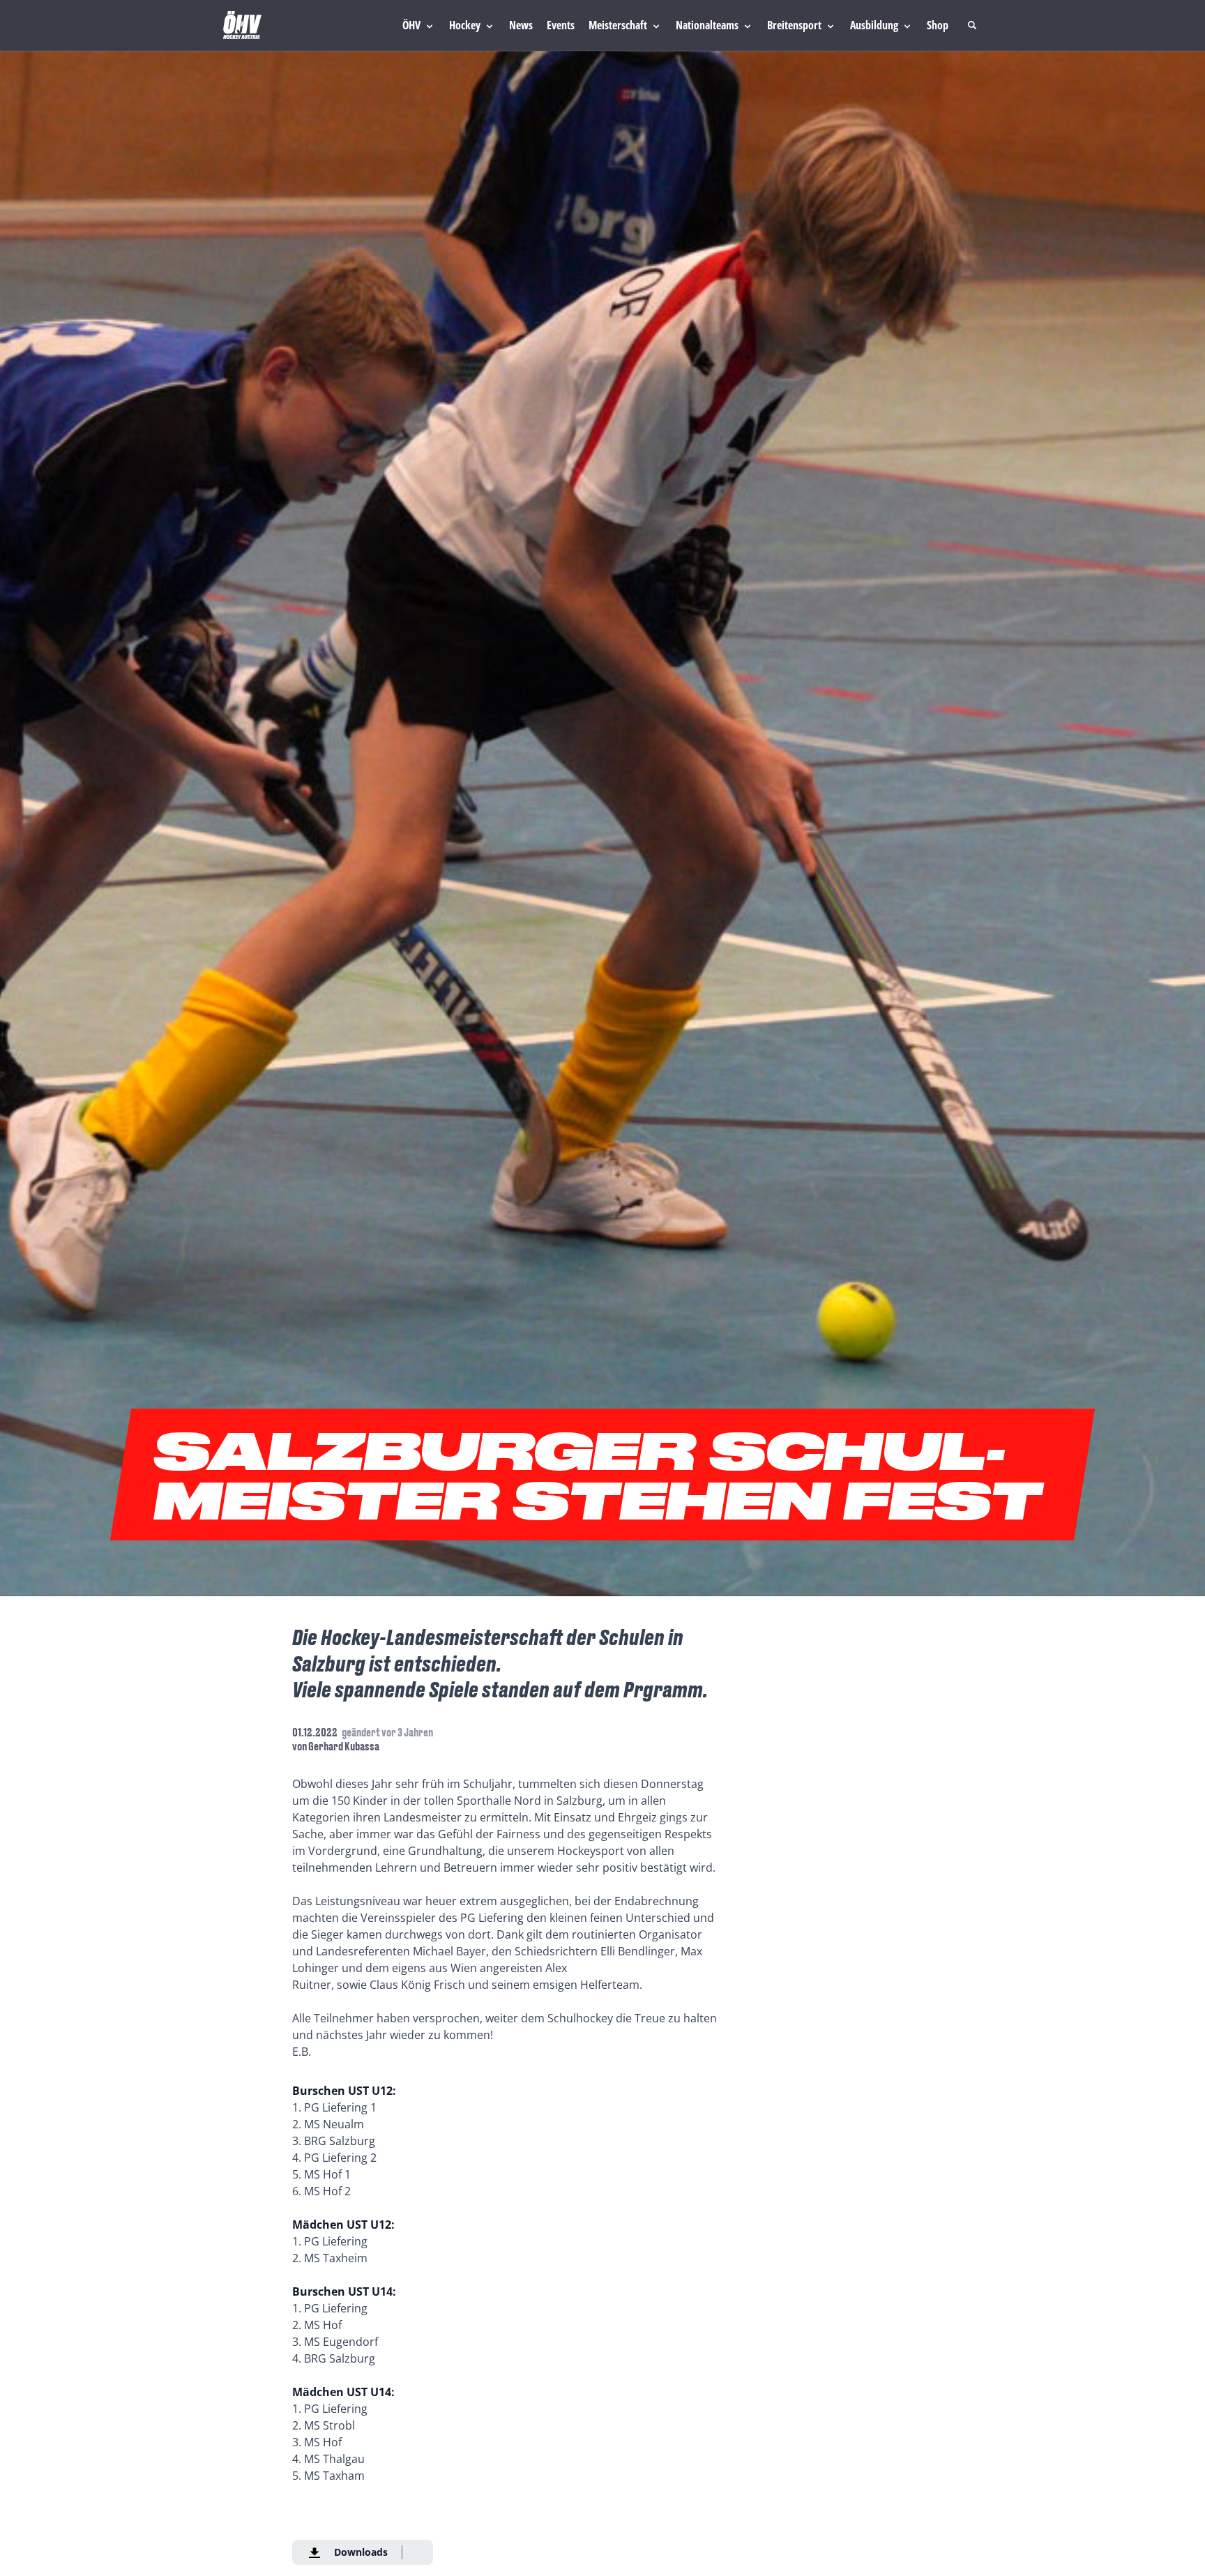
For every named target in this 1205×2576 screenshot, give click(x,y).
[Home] (242, 25)
